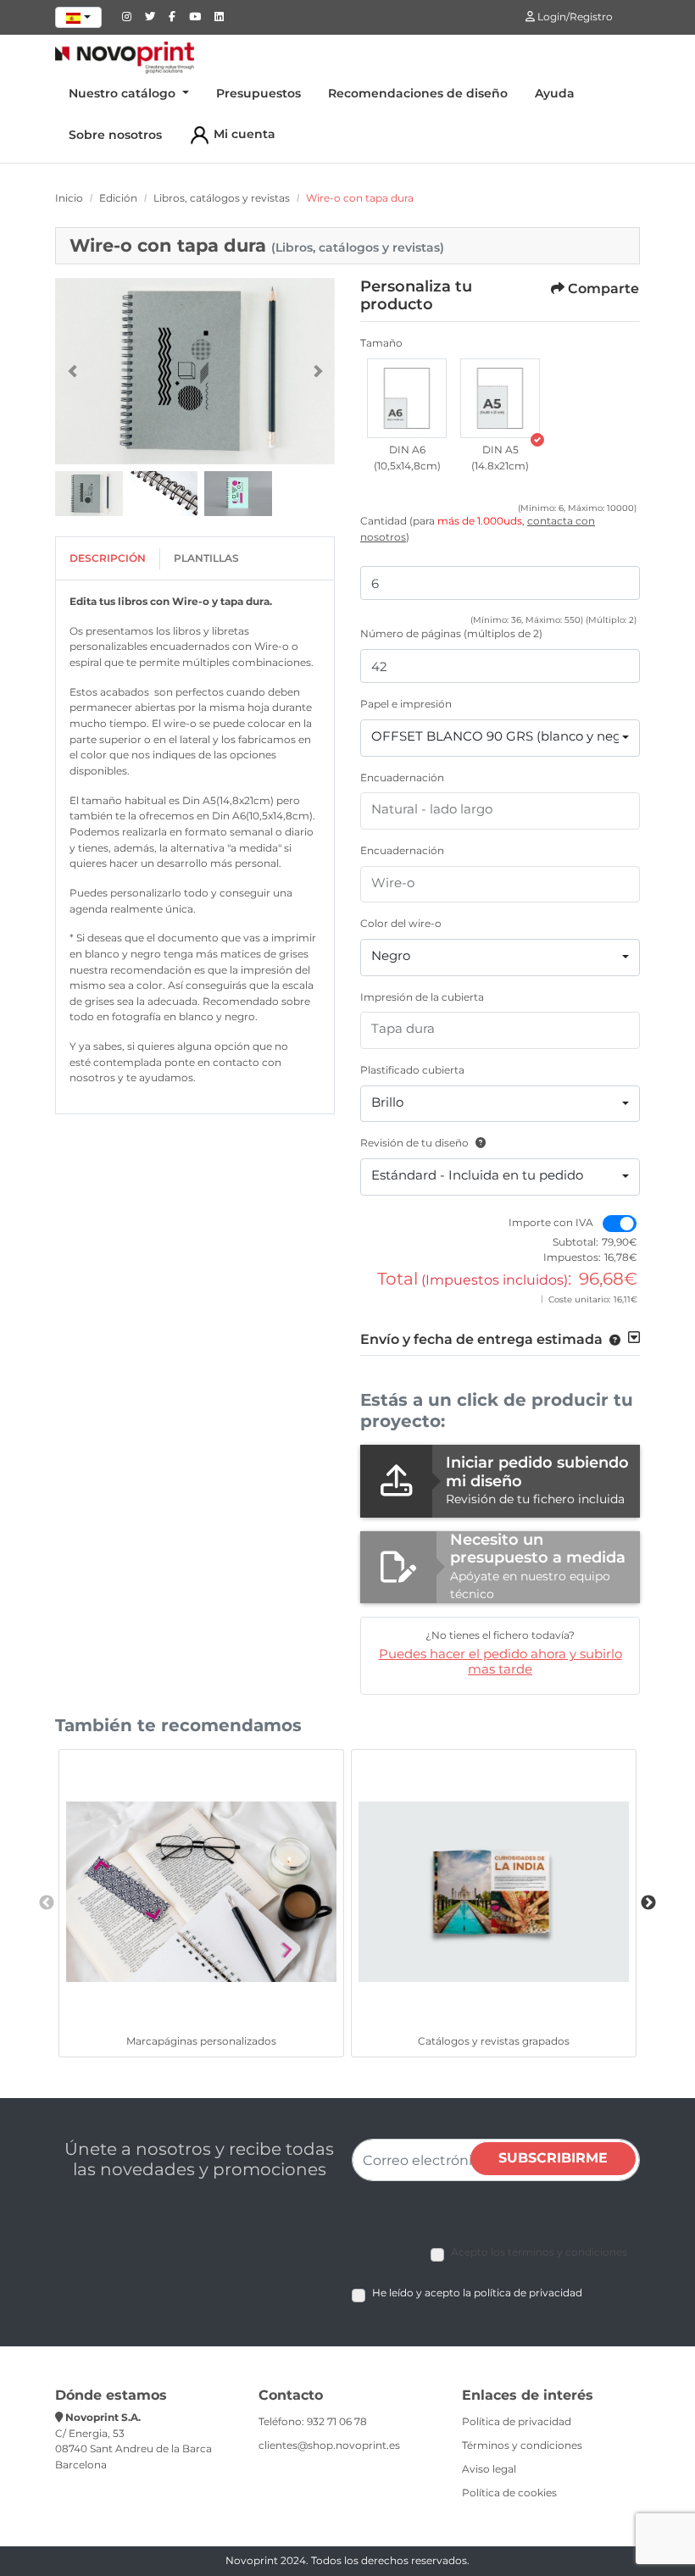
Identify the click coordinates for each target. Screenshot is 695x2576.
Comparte (603, 289)
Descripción (108, 558)
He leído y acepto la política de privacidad (477, 2293)
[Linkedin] (219, 17)
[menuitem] (129, 94)
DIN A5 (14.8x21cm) (500, 458)
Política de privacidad (517, 2421)
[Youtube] (195, 17)
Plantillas (206, 558)
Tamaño (381, 343)
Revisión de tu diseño (414, 1143)
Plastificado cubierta (412, 1070)
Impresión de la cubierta (422, 997)
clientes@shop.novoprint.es (329, 2445)
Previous (47, 1903)
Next (648, 1903)
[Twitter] (150, 17)
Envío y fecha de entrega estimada (481, 1339)
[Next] (318, 371)
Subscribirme (553, 2158)
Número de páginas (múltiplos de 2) (451, 633)
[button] (407, 401)
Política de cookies (509, 2493)
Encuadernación (402, 777)
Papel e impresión (406, 704)
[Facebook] (172, 17)
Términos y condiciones (522, 2445)
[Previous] (72, 371)
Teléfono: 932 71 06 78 (313, 2421)
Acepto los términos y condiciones (539, 2252)
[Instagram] (127, 17)
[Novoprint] (125, 58)
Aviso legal (489, 2469)
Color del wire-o (401, 923)
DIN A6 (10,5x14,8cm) (407, 458)
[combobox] (78, 17)
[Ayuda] (477, 1143)
